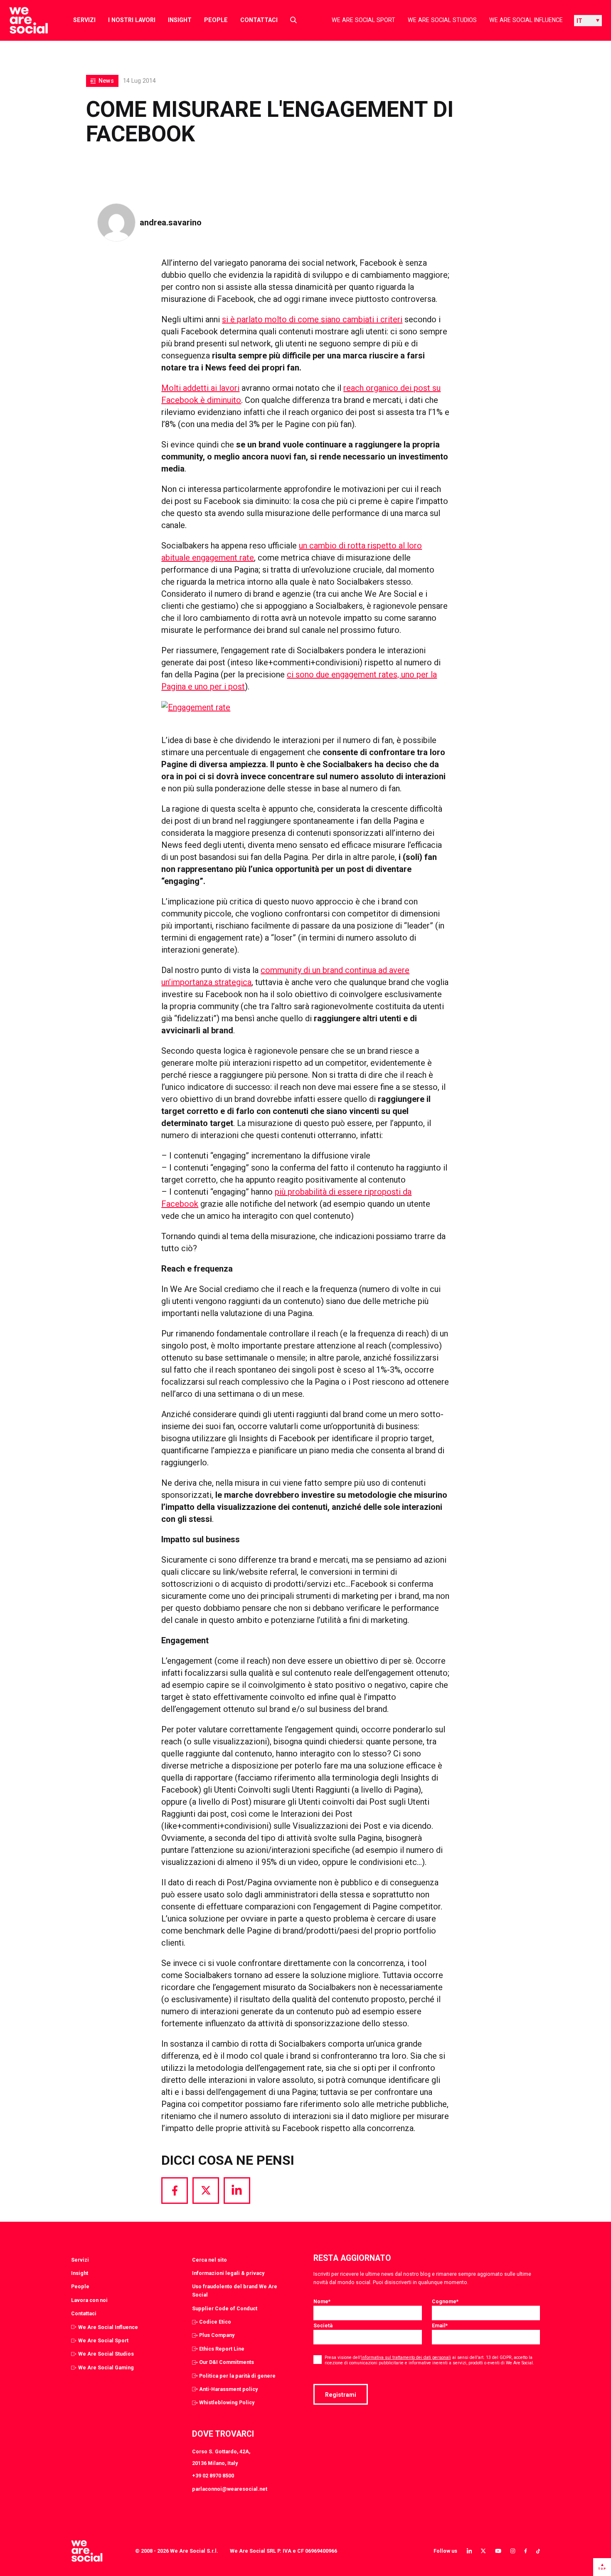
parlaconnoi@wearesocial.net (230, 2489)
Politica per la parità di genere (237, 2376)
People (216, 20)
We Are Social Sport (363, 20)
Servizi (84, 20)
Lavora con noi (89, 2300)
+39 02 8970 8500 (213, 2476)
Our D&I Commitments (227, 2362)
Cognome (445, 2301)
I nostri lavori (132, 20)
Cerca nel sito (209, 2260)
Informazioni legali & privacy (228, 2273)
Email (440, 2325)
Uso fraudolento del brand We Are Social (235, 2291)
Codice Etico (215, 2322)
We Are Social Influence (526, 20)
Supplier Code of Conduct (225, 2308)
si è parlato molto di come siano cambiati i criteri (312, 319)
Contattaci (259, 20)
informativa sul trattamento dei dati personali (406, 2357)
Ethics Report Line (222, 2349)
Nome (322, 2301)
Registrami (341, 2395)
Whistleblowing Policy (227, 2402)
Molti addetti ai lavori (200, 388)
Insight (180, 20)
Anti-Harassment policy (228, 2389)
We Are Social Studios (442, 20)
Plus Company (217, 2335)
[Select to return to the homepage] (22, 20)
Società (323, 2325)
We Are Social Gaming (106, 2367)
